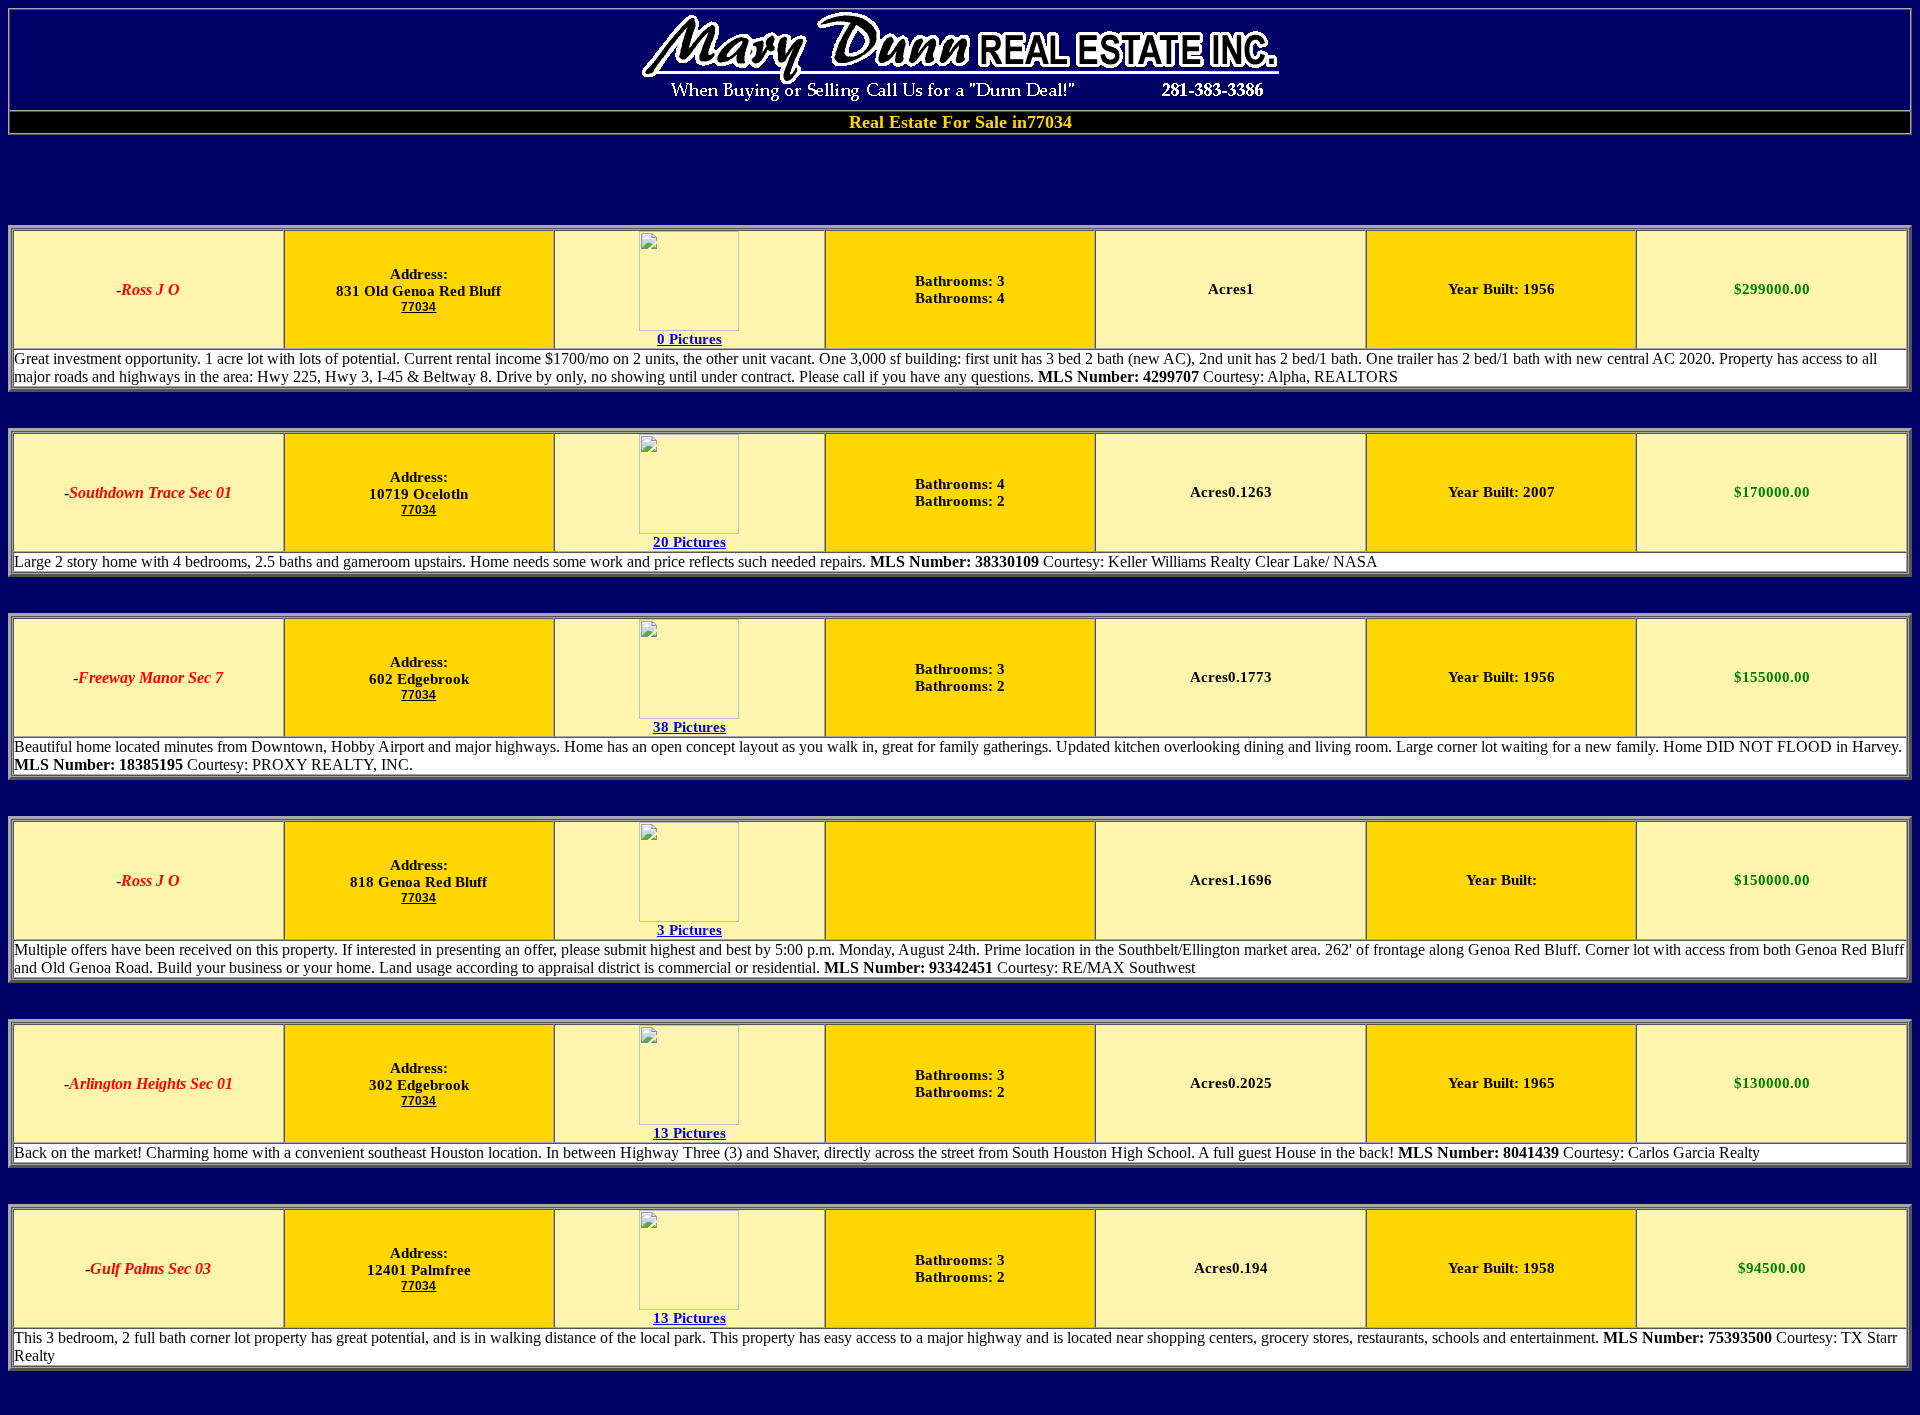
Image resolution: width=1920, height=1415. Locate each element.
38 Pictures (689, 727)
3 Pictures (689, 930)
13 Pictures (689, 1133)
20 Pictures (689, 542)
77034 (418, 307)
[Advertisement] (960, 180)
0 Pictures (689, 339)
